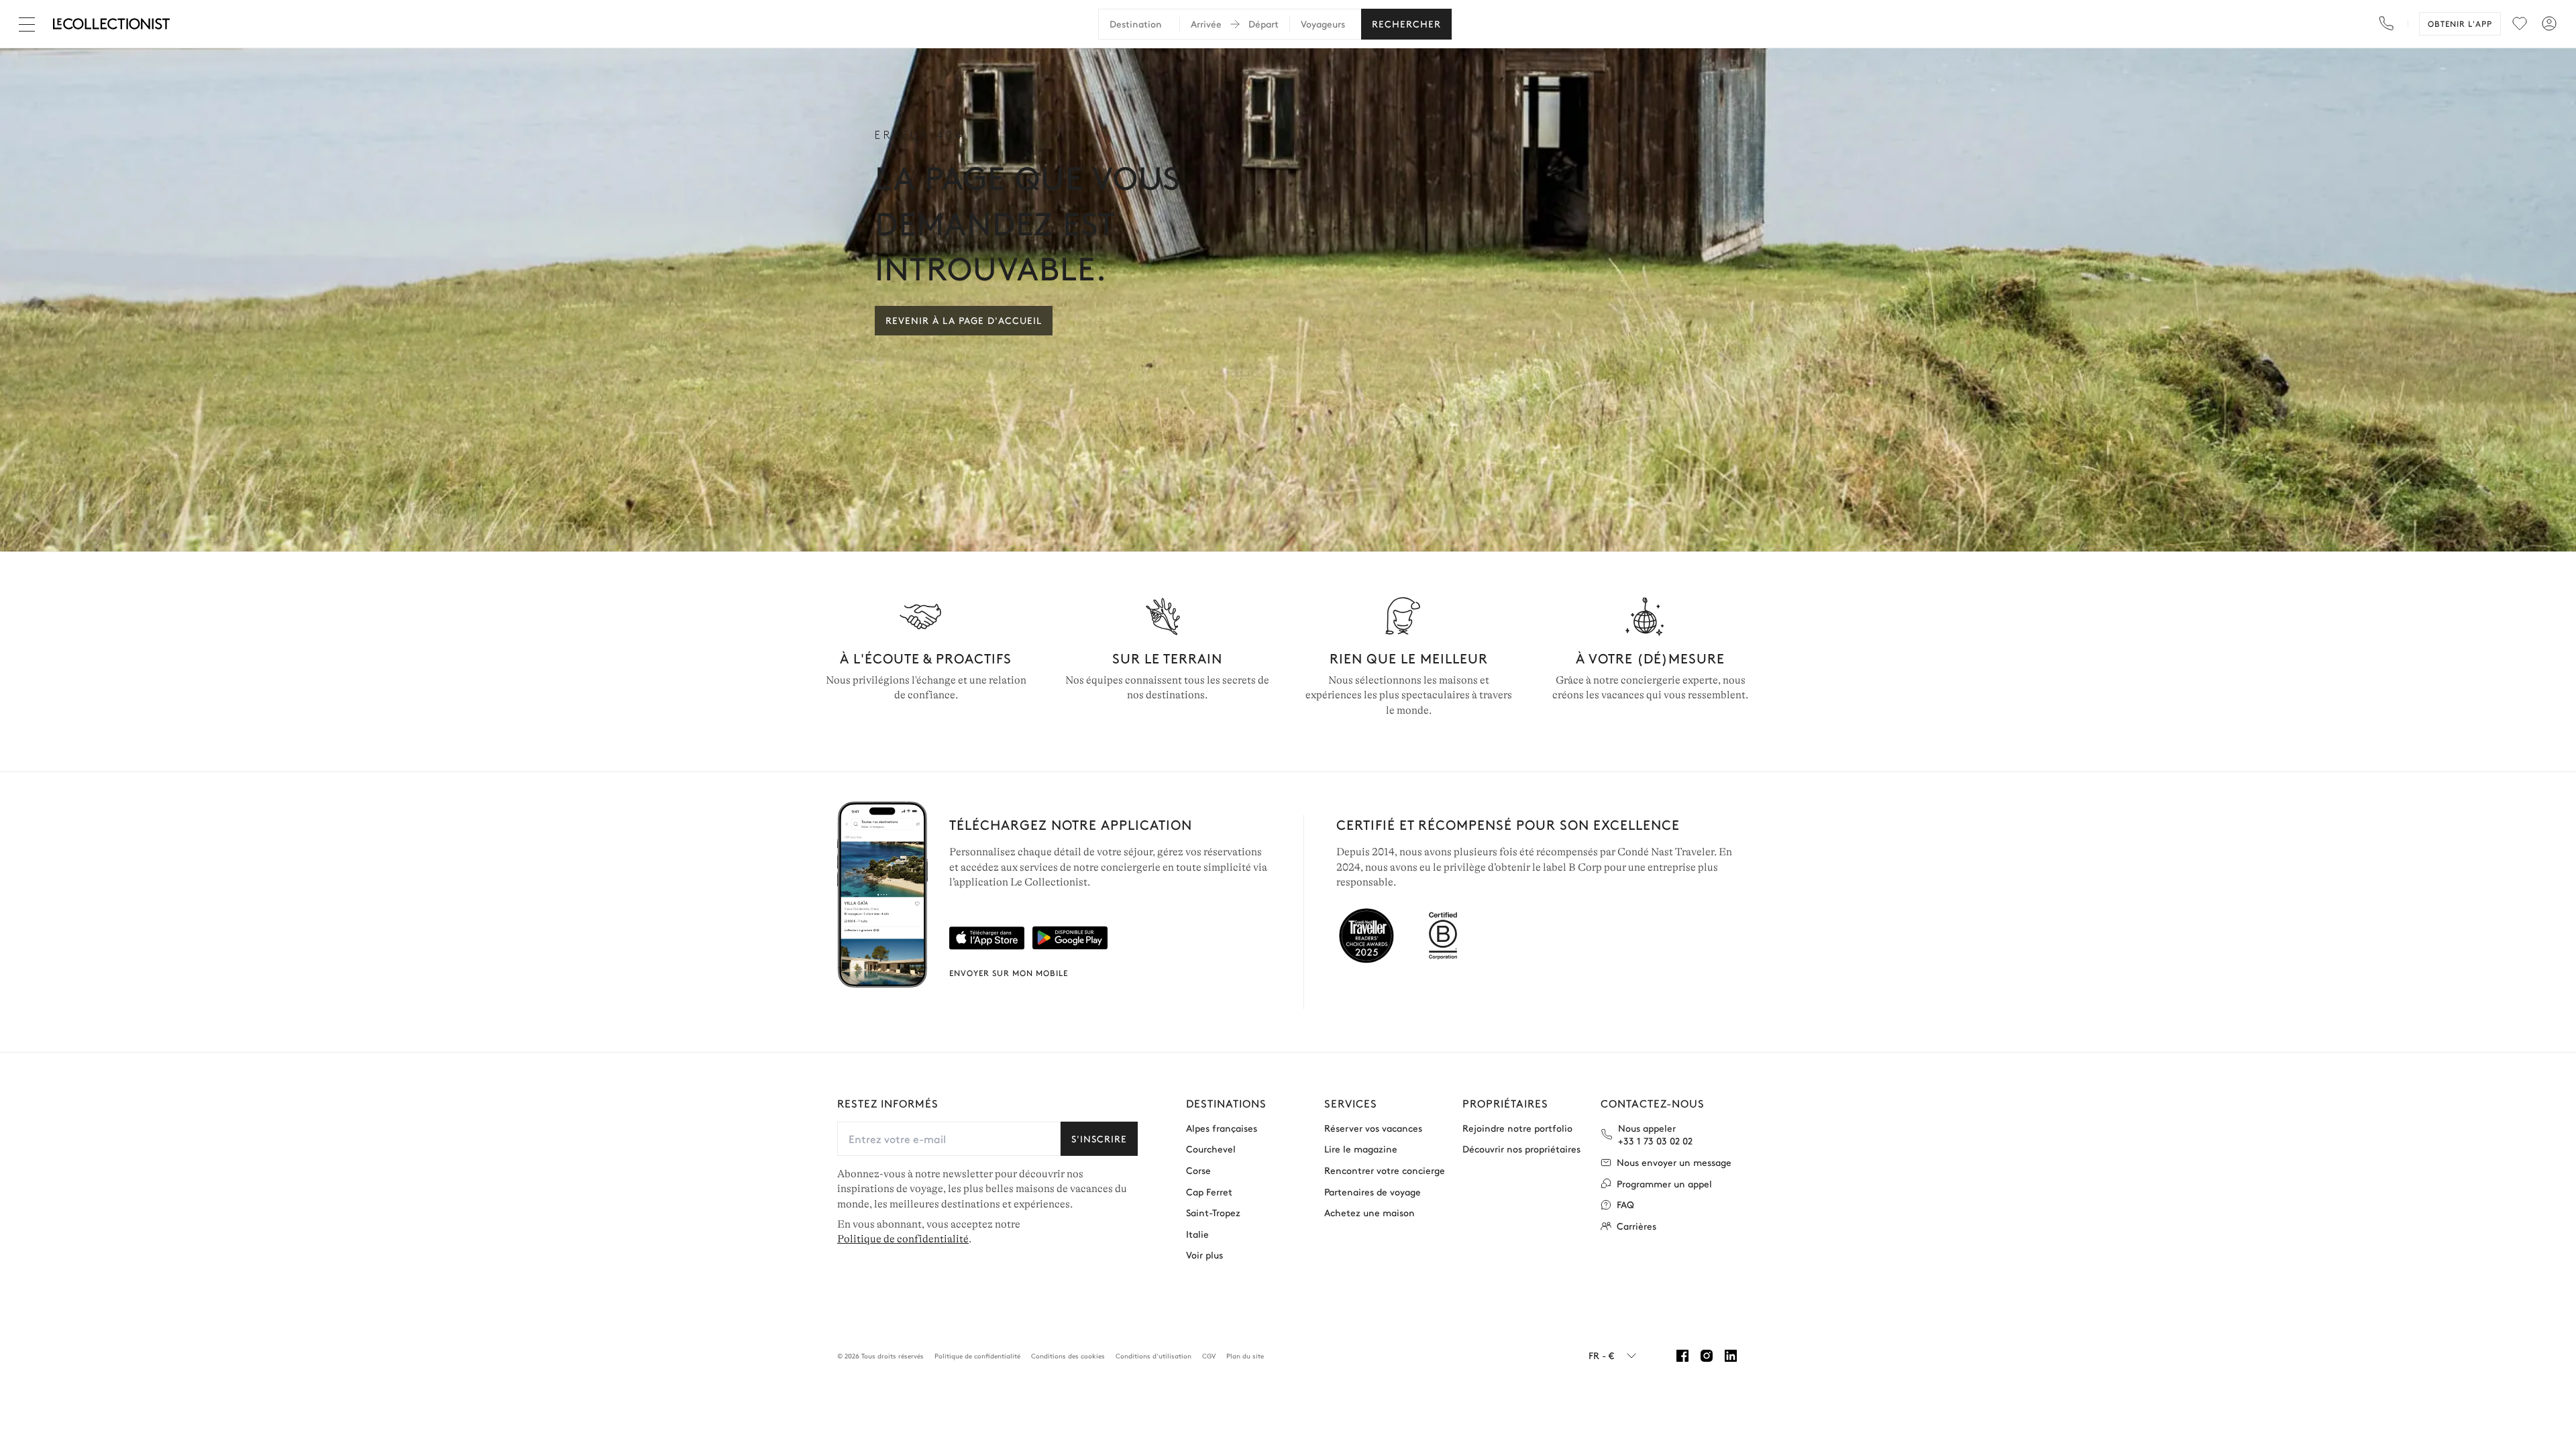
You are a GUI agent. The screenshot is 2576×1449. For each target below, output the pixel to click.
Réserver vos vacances (1373, 1128)
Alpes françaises (1222, 1128)
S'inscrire (1099, 1138)
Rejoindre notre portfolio (1517, 1128)
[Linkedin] (1731, 1356)
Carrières (1636, 1226)
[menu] (2520, 23)
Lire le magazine (1361, 1149)
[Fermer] (30, 24)
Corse (1198, 1170)
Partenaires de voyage (1373, 1192)
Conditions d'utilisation (1153, 1356)
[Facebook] (1682, 1356)
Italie (1197, 1234)
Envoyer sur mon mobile (1009, 973)
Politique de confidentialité (903, 1239)
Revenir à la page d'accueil (964, 320)
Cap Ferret (1209, 1192)
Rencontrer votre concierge (1385, 1170)
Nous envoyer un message (1674, 1162)
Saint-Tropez (1213, 1213)
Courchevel (1211, 1149)
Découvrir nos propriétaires (1521, 1149)
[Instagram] (1707, 1356)
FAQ (1625, 1204)
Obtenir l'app (2460, 23)
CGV (1209, 1356)
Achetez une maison (1370, 1213)
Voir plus (1204, 1255)
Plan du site (1245, 1356)
